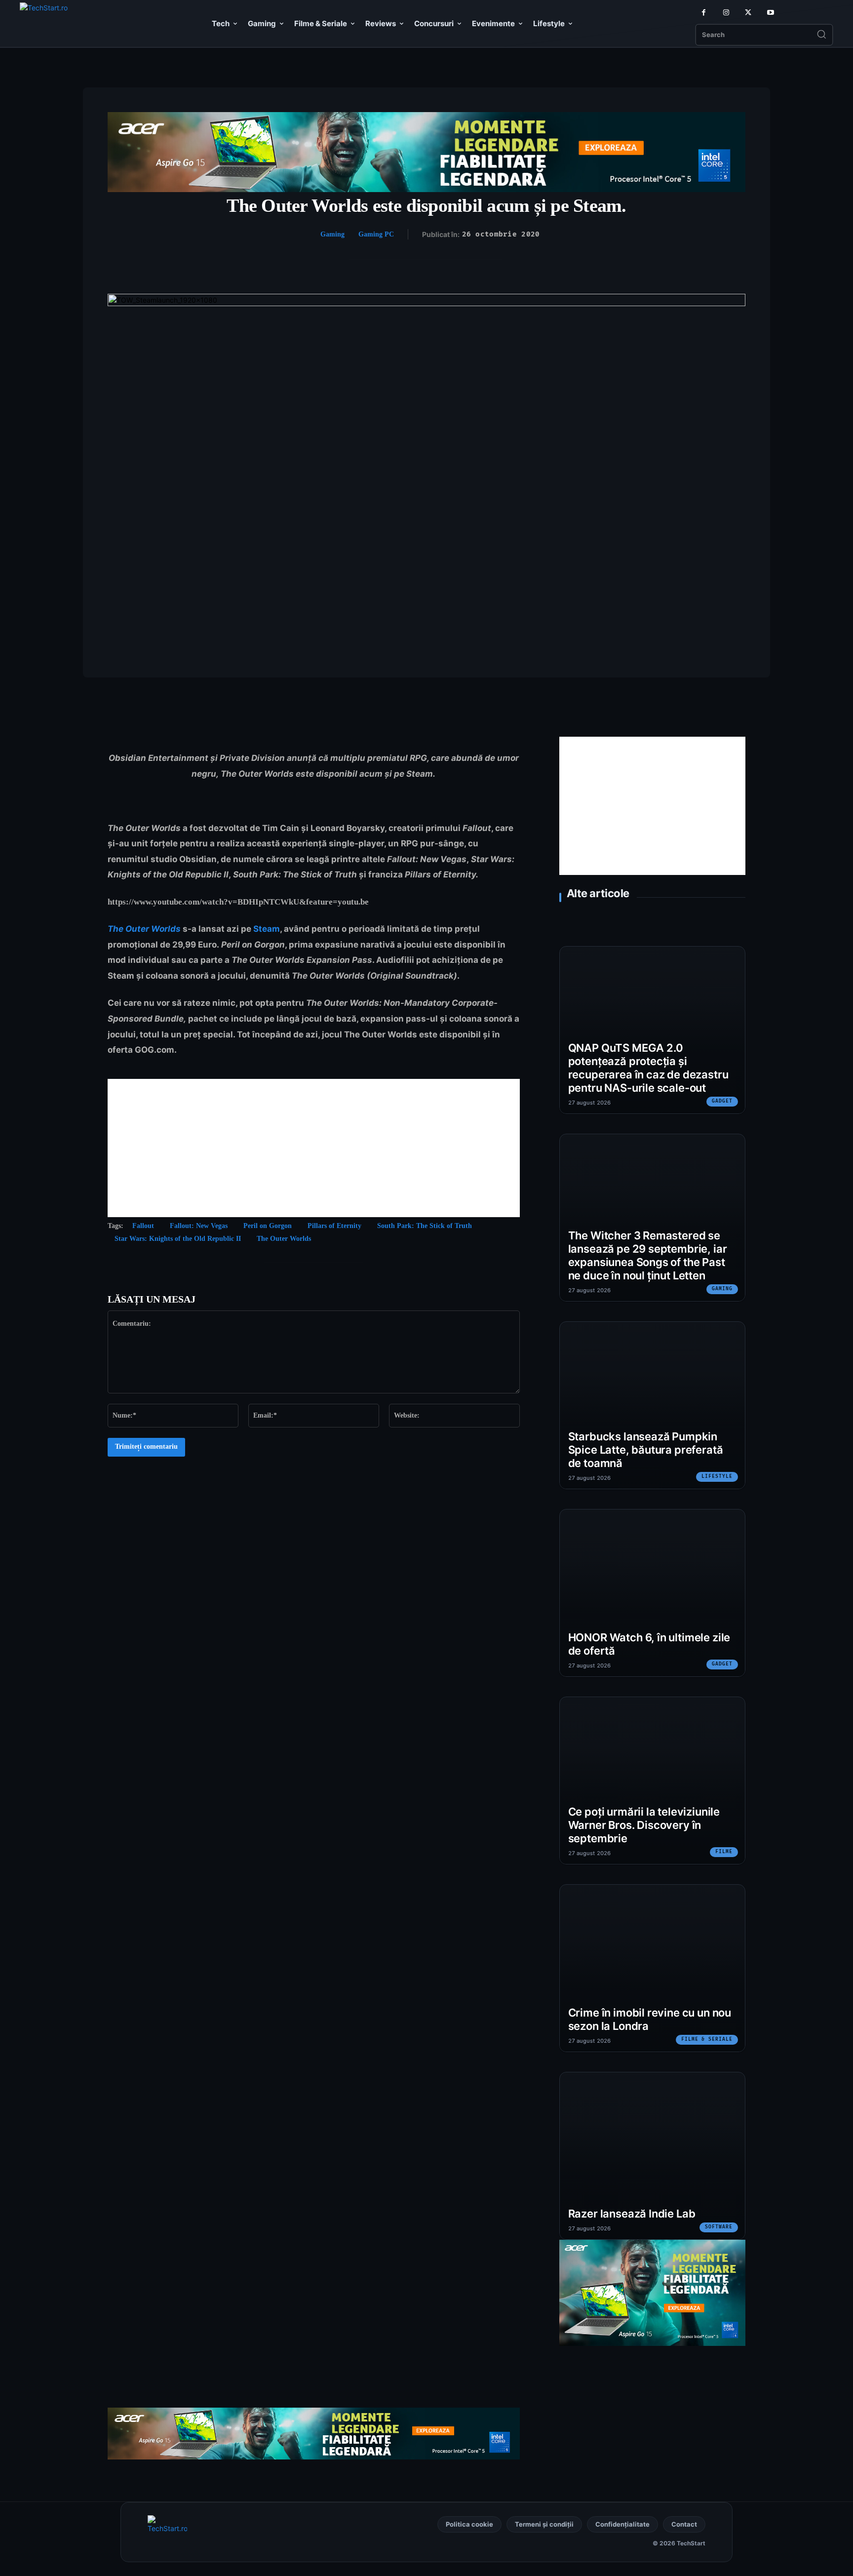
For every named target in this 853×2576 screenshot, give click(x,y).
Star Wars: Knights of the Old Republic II (178, 1239)
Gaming (332, 234)
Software (719, 2227)
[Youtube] (770, 13)
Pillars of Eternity (334, 1226)
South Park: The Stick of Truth (425, 1226)
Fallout (143, 1226)
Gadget (722, 1101)
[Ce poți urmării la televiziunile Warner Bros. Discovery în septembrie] (652, 1781)
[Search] (821, 35)
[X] (748, 13)
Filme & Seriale (707, 2039)
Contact (684, 2524)
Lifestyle (717, 1476)
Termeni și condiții (544, 2524)
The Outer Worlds (144, 929)
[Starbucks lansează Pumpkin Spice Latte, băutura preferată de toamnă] (652, 1405)
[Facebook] (704, 13)
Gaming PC (376, 234)
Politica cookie (469, 2524)
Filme (724, 1852)
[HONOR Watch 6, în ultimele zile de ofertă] (652, 1593)
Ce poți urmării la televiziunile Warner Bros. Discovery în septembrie (644, 1825)
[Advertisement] (314, 1148)
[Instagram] (726, 13)
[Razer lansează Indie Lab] (652, 2156)
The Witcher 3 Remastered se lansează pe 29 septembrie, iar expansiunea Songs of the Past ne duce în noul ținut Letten (648, 1255)
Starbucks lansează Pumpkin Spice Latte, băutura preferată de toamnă (646, 1450)
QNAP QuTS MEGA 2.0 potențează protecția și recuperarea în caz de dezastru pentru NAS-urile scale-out (648, 1068)
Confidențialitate (622, 2524)
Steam (267, 929)
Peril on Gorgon (268, 1226)
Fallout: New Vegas (199, 1226)
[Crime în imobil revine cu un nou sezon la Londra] (652, 1968)
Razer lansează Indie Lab (632, 2214)
